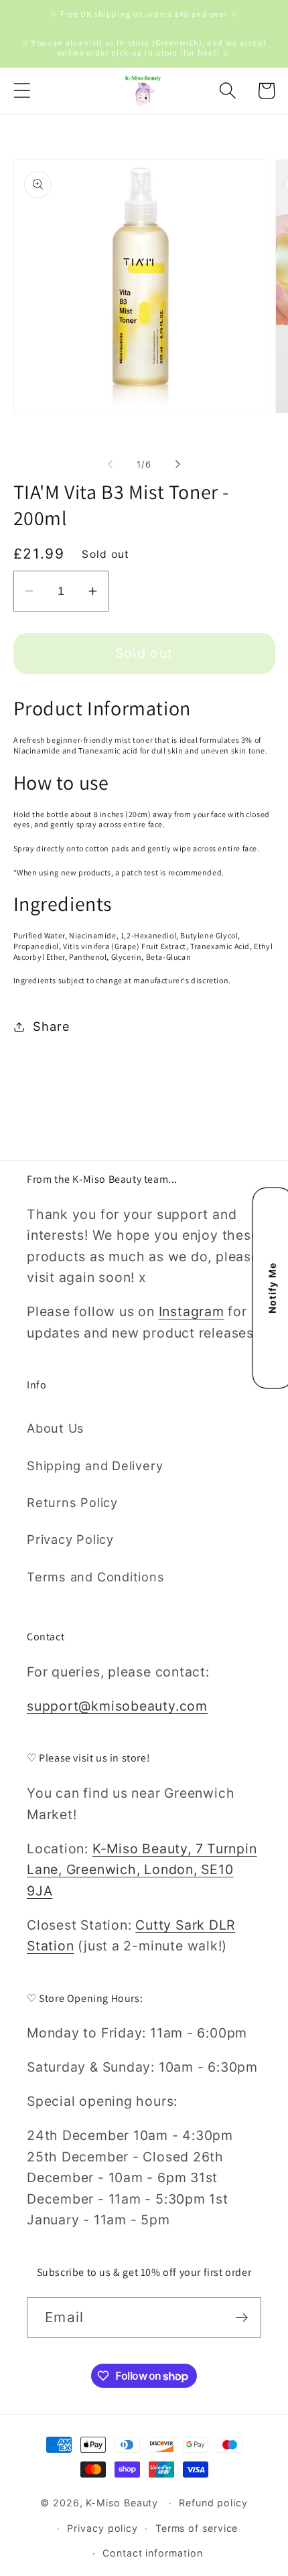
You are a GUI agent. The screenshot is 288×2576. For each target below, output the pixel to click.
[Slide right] (178, 464)
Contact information (152, 2553)
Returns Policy (72, 1502)
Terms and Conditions (96, 1577)
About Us (56, 1428)
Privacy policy (102, 2528)
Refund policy (213, 2503)
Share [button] (51, 1026)
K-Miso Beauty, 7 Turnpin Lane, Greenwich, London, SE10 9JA (142, 1870)
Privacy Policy (70, 1539)
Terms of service (197, 2528)
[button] (22, 91)
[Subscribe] (241, 2318)
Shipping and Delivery (95, 1465)
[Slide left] (110, 464)
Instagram (192, 1311)
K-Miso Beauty (122, 2503)
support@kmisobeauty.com (117, 1706)
